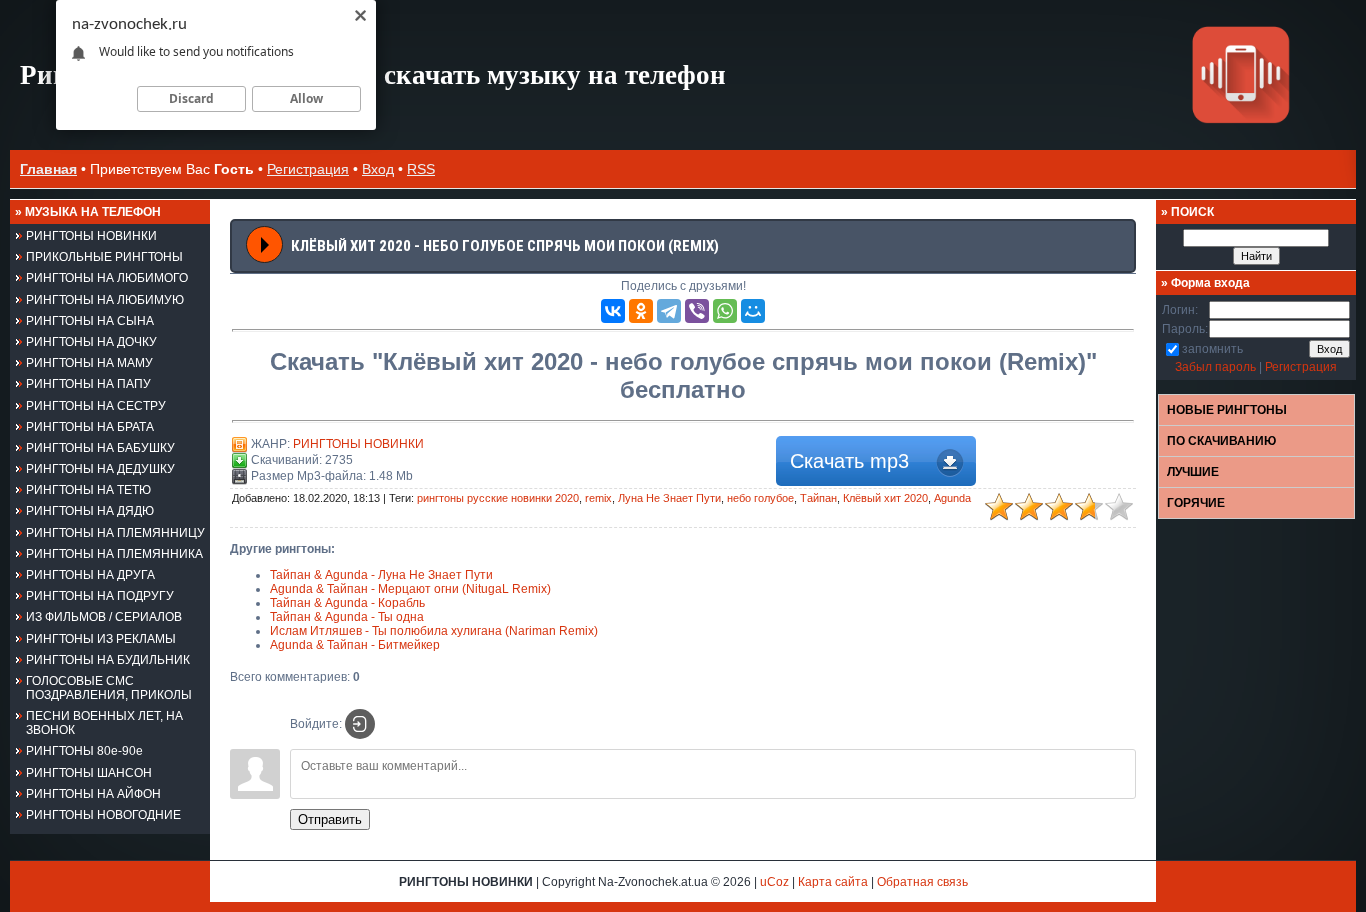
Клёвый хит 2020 (885, 498)
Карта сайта (833, 882)
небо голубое (760, 498)
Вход (378, 169)
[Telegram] (669, 311)
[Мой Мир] (753, 311)
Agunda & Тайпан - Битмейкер (355, 645)
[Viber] (697, 311)
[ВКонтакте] (613, 311)
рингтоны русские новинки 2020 (498, 498)
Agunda (952, 498)
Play (265, 245)
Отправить (330, 819)
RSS (421, 169)
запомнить (1212, 349)
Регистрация (308, 169)
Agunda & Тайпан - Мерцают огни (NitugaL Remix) (410, 589)
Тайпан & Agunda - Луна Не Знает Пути (381, 575)
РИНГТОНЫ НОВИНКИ (358, 444)
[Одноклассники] (641, 311)
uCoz (774, 882)
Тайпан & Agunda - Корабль (347, 603)
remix (598, 498)
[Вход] (360, 724)
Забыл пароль (1215, 367)
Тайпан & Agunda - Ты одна (347, 617)
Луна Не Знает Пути (669, 498)
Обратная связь (922, 882)
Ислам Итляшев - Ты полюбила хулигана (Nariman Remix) (434, 631)
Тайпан (818, 498)
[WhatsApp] (725, 311)
